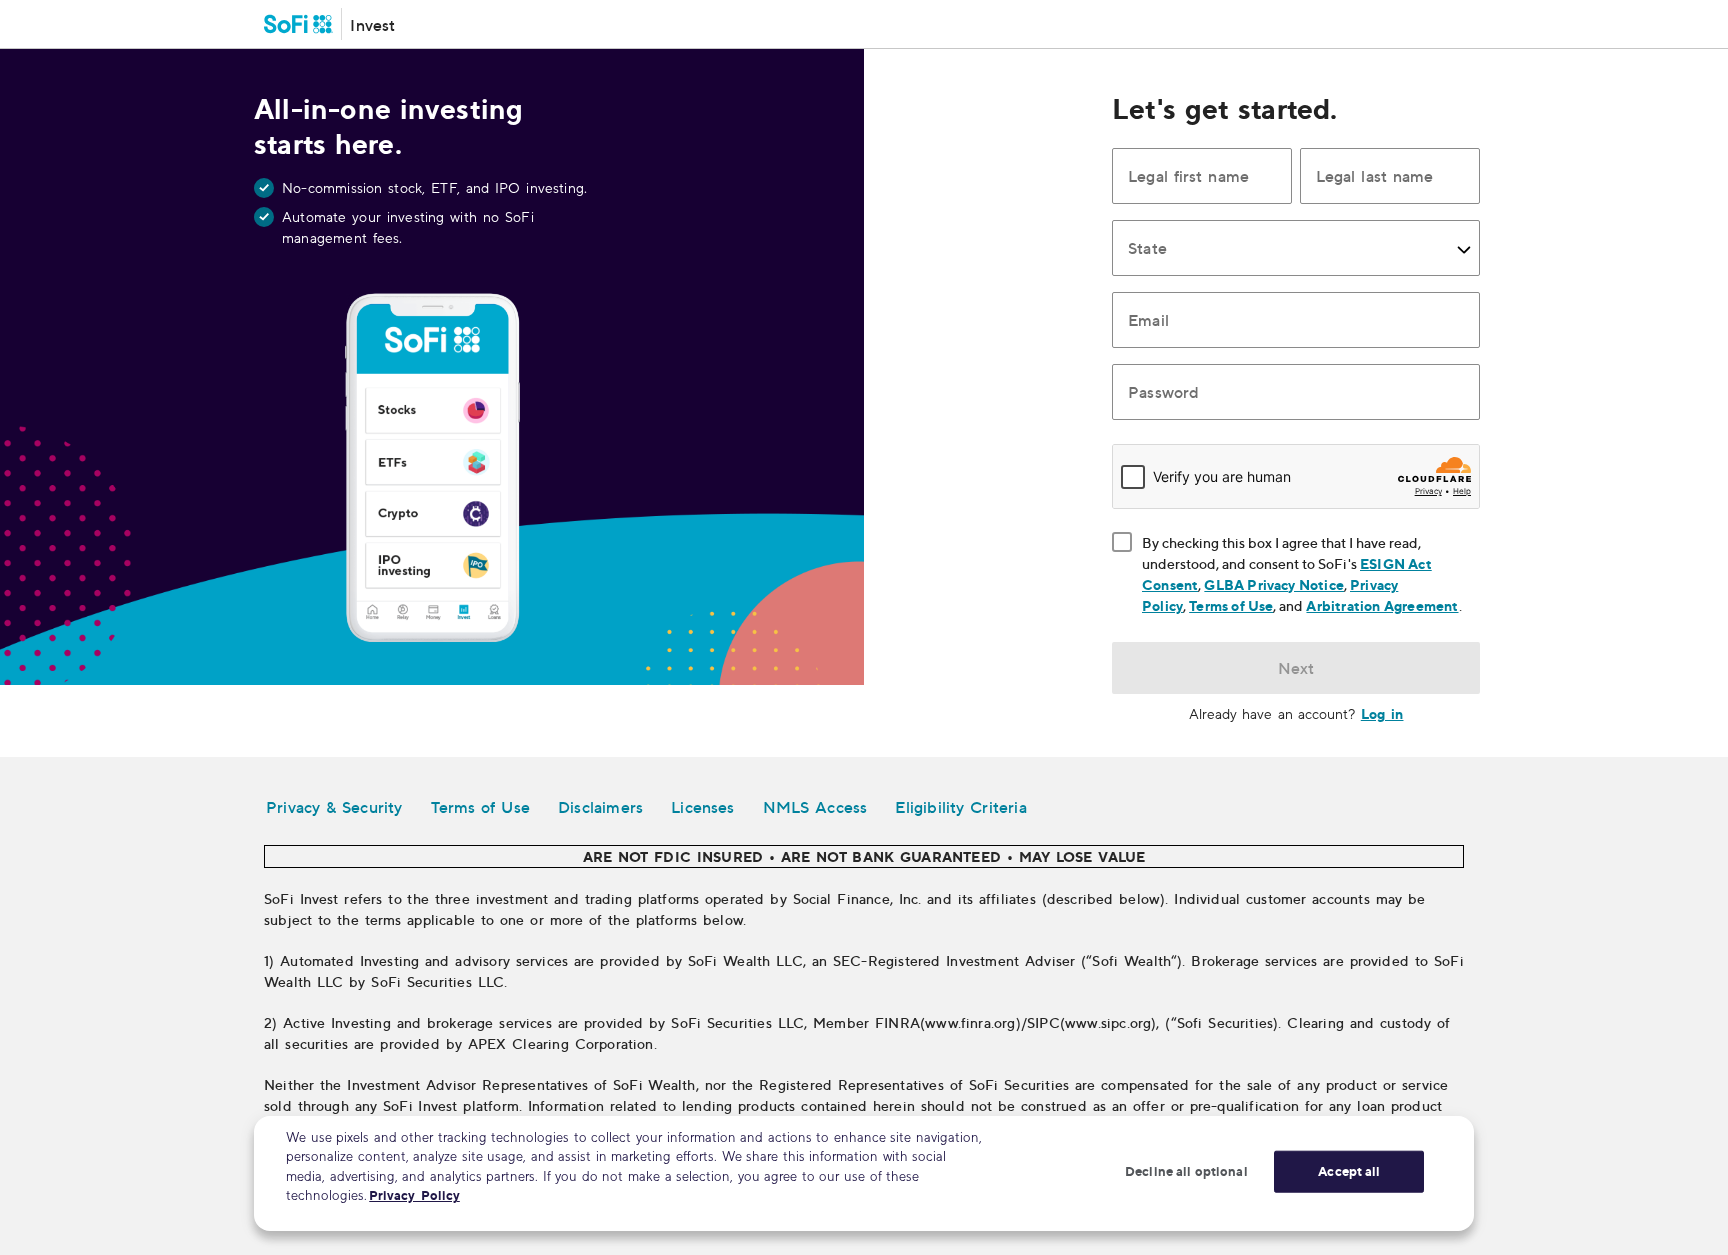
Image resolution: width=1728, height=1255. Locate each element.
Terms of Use (1231, 605)
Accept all (1349, 1171)
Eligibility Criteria (960, 807)
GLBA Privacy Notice (1274, 584)
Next (1296, 668)
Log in (1382, 713)
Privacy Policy (414, 1195)
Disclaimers (600, 807)
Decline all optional (1186, 1171)
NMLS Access (815, 807)
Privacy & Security (334, 807)
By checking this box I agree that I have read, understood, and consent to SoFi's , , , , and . (1311, 574)
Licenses (703, 807)
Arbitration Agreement (1382, 605)
